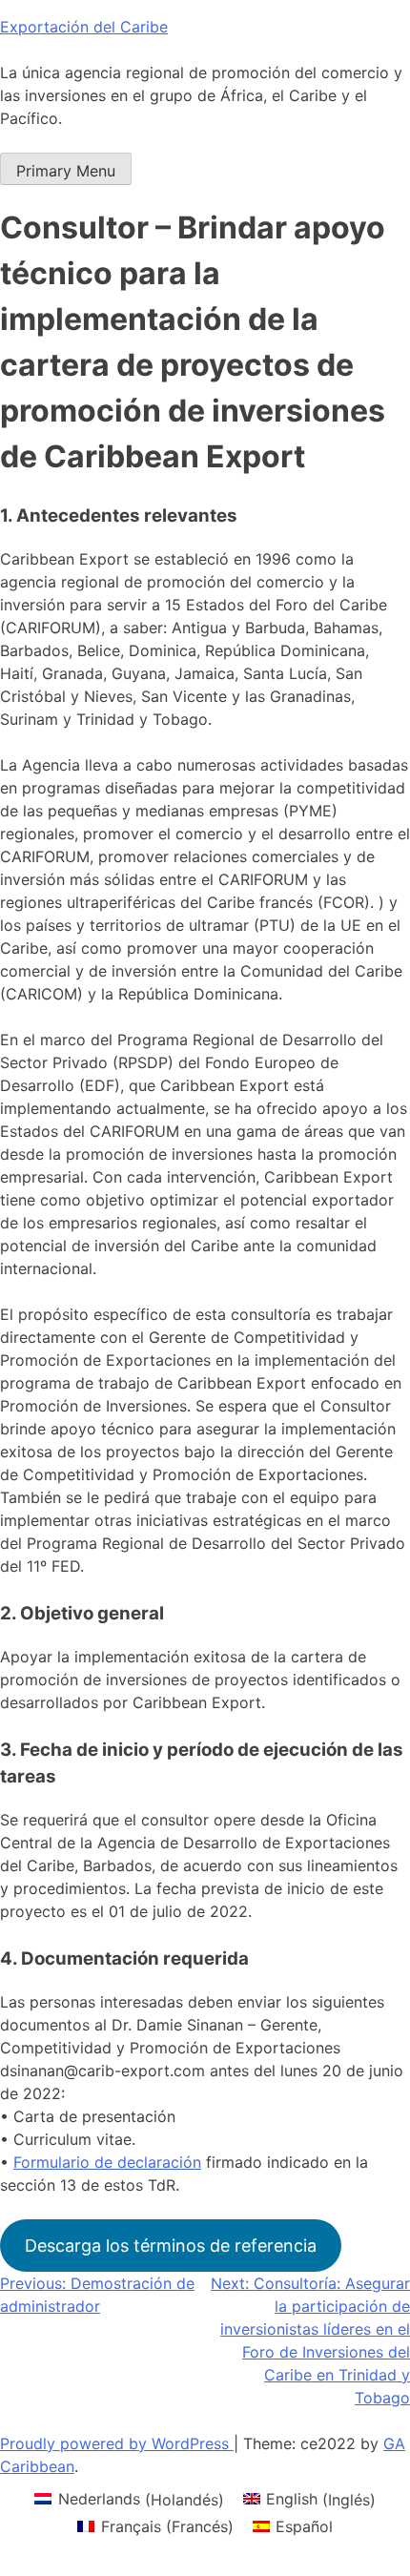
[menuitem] (129, 2499)
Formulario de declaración (107, 2162)
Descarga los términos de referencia (171, 2246)
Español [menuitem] (304, 2526)
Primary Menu (66, 171)
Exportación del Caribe (84, 27)
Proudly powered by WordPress (117, 2443)
